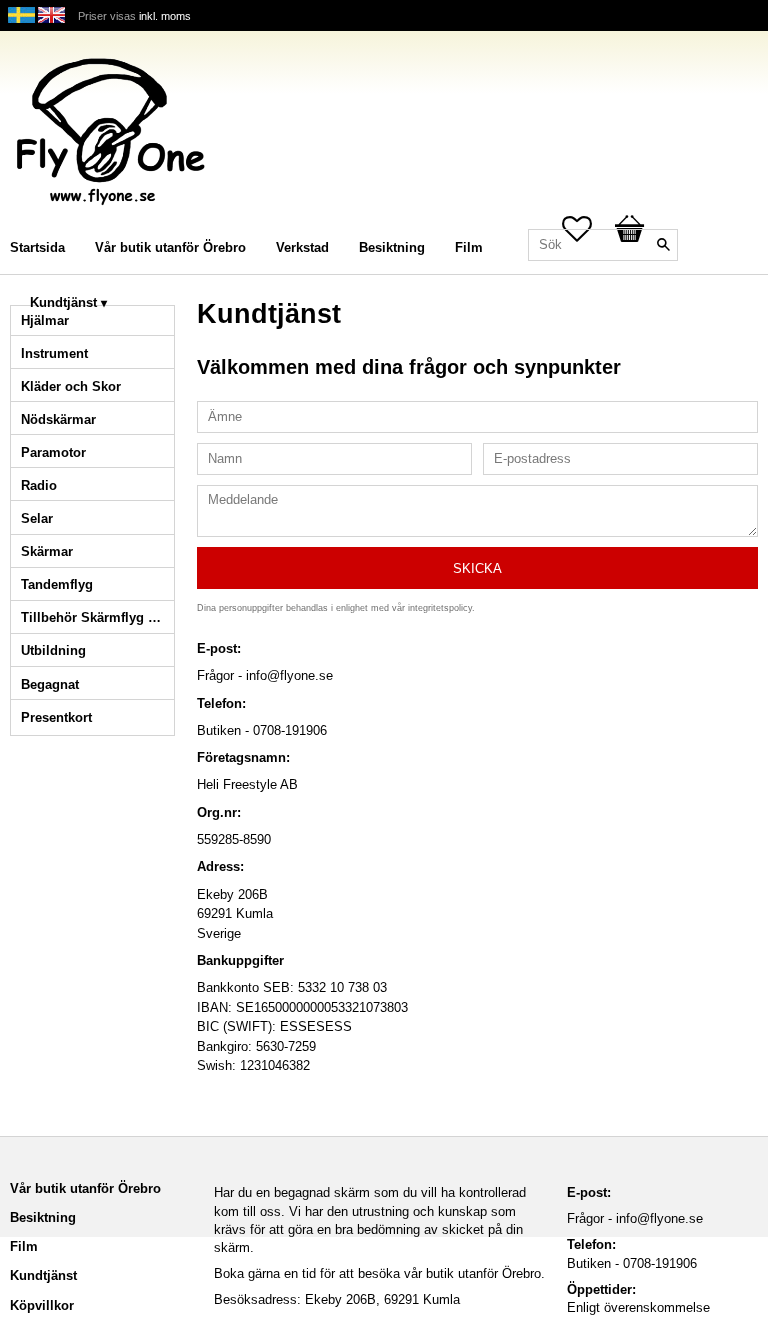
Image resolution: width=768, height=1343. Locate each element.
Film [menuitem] (469, 247)
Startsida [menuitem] (37, 247)
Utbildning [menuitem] (53, 650)
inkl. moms (165, 16)
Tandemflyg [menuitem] (57, 584)
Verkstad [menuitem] (302, 247)
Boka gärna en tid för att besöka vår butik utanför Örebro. (379, 1273)
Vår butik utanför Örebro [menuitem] (170, 247)
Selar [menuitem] (37, 518)
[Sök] (663, 245)
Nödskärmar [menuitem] (58, 419)
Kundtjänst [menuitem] (63, 302)
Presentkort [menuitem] (56, 717)
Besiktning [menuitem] (392, 247)
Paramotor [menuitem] (53, 452)
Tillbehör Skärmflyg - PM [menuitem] (97, 617)
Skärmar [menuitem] (47, 551)
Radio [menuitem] (39, 485)
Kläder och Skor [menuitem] (71, 386)
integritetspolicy (440, 608)
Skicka (477, 568)
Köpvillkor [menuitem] (42, 1305)
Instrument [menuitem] (54, 353)
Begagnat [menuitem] (50, 684)
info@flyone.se (659, 1218)
